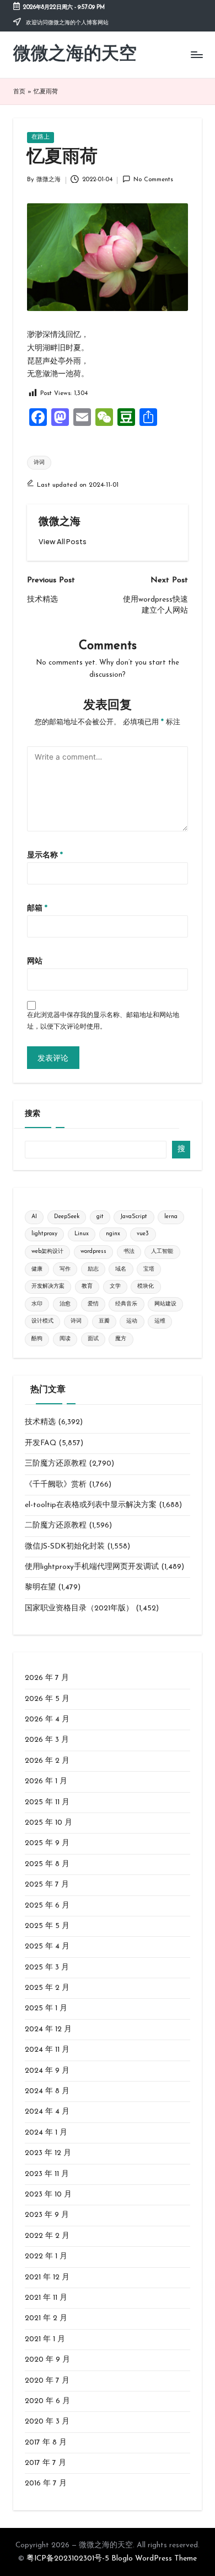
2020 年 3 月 (47, 2422)
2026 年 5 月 (47, 1699)
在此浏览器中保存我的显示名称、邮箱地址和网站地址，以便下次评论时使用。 (103, 1021)
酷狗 (37, 1339)
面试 (93, 1339)
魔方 (121, 1339)
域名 (121, 1269)
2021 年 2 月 (46, 2318)
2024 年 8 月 (47, 2091)
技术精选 (40, 1422)
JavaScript (134, 1217)
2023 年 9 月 (47, 2215)
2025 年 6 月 (47, 1906)
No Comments (153, 180)
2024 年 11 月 (47, 2050)
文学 (115, 1286)
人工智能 (162, 1252)
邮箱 (37, 908)
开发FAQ (41, 1443)
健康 (37, 1269)
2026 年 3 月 (47, 1740)
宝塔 (149, 1269)
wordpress (93, 1252)
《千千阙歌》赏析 (56, 1485)
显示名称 (45, 855)
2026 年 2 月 (47, 1761)
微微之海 (60, 522)
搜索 (33, 1114)
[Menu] (196, 55)
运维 (160, 1321)
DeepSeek (67, 1217)
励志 (93, 1269)
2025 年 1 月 (46, 2008)
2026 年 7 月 (47, 1678)
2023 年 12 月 (48, 2153)
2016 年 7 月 (46, 2483)
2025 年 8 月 (47, 1864)
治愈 (65, 1304)
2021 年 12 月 (47, 2277)
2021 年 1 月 (45, 2339)
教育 (87, 1286)
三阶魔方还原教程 (56, 1464)
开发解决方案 (48, 1286)
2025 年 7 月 (47, 1885)
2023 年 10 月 (48, 2195)
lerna (171, 1217)
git (100, 1217)
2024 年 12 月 (48, 2029)
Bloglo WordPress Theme (154, 2559)
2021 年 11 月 (46, 2298)
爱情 (93, 1304)
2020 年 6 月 (47, 2401)
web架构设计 (47, 1252)
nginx (113, 1234)
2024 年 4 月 (47, 2112)
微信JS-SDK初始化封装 (65, 1547)
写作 (65, 1269)
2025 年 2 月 (47, 1988)
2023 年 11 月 (47, 2174)
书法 (129, 1252)
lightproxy (44, 1234)
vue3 (143, 1234)
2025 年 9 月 (47, 1843)
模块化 (146, 1286)
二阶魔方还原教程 (56, 1526)
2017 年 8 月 (46, 2443)
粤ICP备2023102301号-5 (68, 2559)
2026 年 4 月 (47, 1719)
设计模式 (42, 1321)
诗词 (39, 463)
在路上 (41, 137)
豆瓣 (104, 1321)
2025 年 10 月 (49, 1823)
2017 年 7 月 (45, 2463)
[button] (63, 542)
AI (34, 1217)
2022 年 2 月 (47, 2236)
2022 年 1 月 (46, 2256)
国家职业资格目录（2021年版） (79, 1608)
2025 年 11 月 (47, 1802)
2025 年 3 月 (47, 1967)
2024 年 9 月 (47, 2071)
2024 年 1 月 (46, 2133)
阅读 (65, 1339)
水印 (37, 1304)
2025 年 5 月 (47, 1926)
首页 (19, 92)
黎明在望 (40, 1587)
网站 (35, 962)
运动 (132, 1321)
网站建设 (165, 1304)
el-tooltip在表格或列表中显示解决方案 (91, 1505)
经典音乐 (126, 1304)
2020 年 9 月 (47, 2360)
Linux (82, 1234)
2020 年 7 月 (47, 2381)
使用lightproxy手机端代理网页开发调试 (92, 1567)
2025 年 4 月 (47, 1947)
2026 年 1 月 (46, 1781)
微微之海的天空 (75, 55)
